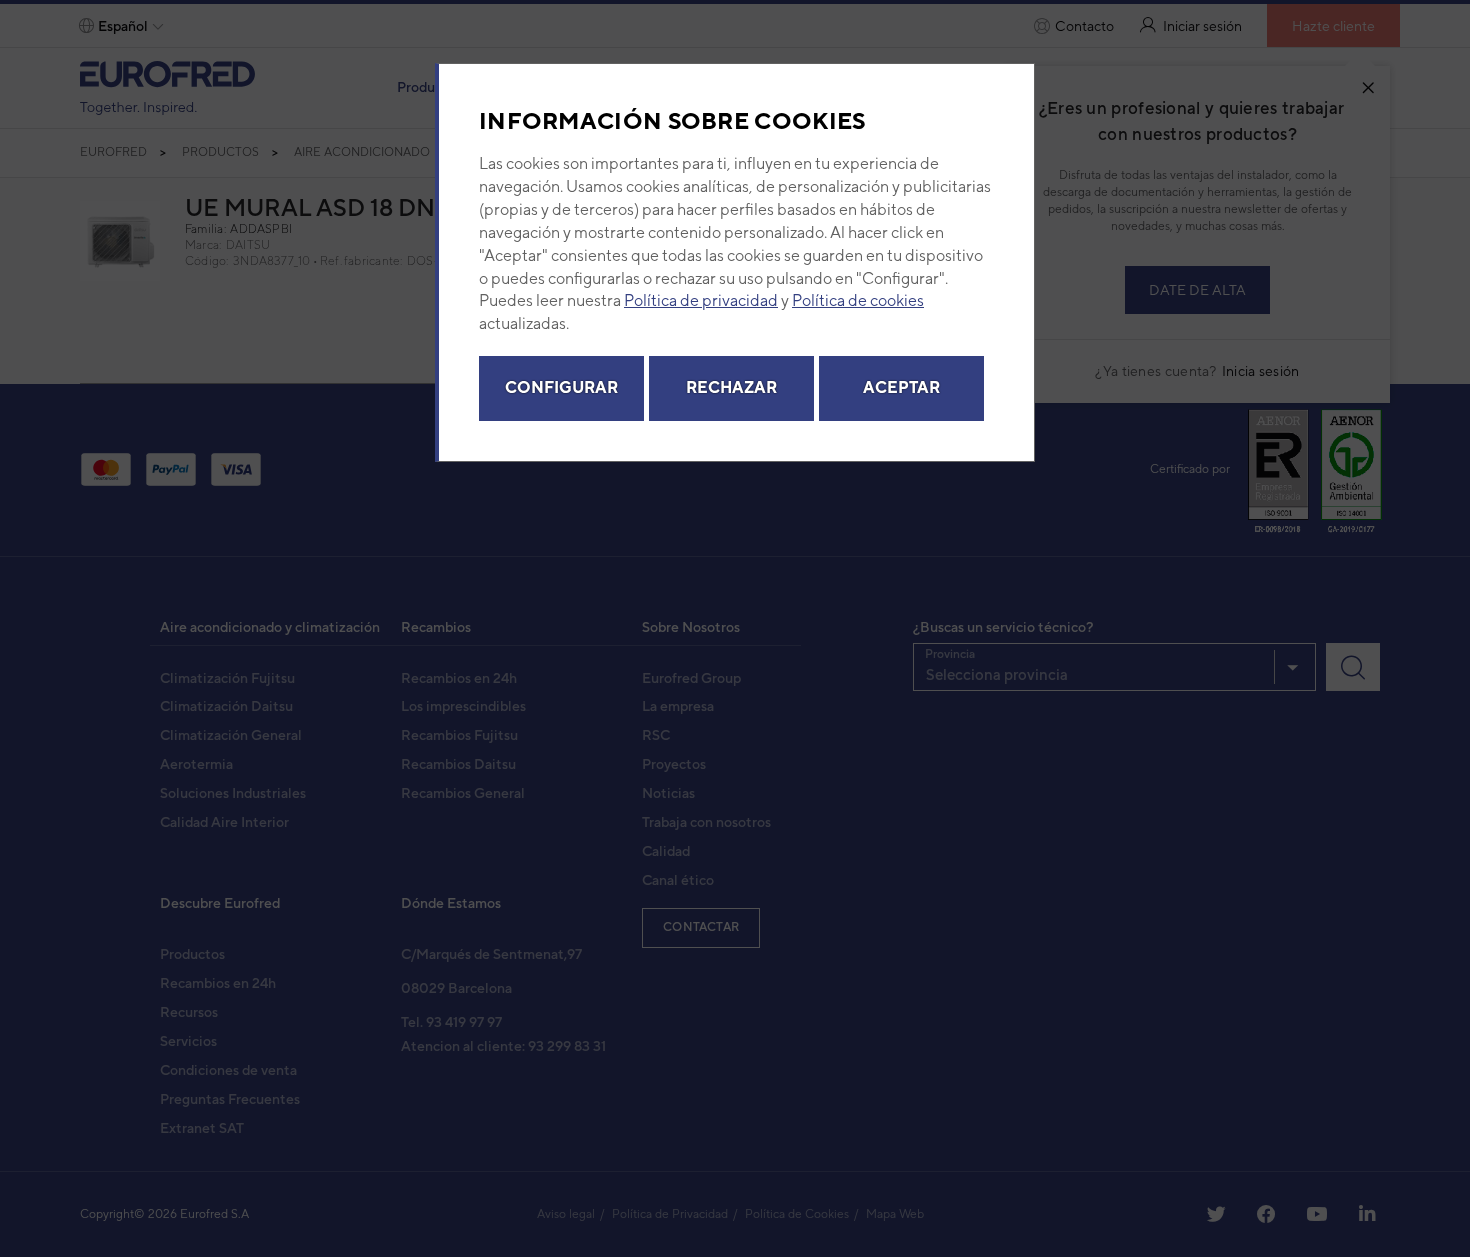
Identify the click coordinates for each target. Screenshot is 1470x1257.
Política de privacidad (701, 300)
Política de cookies (858, 300)
